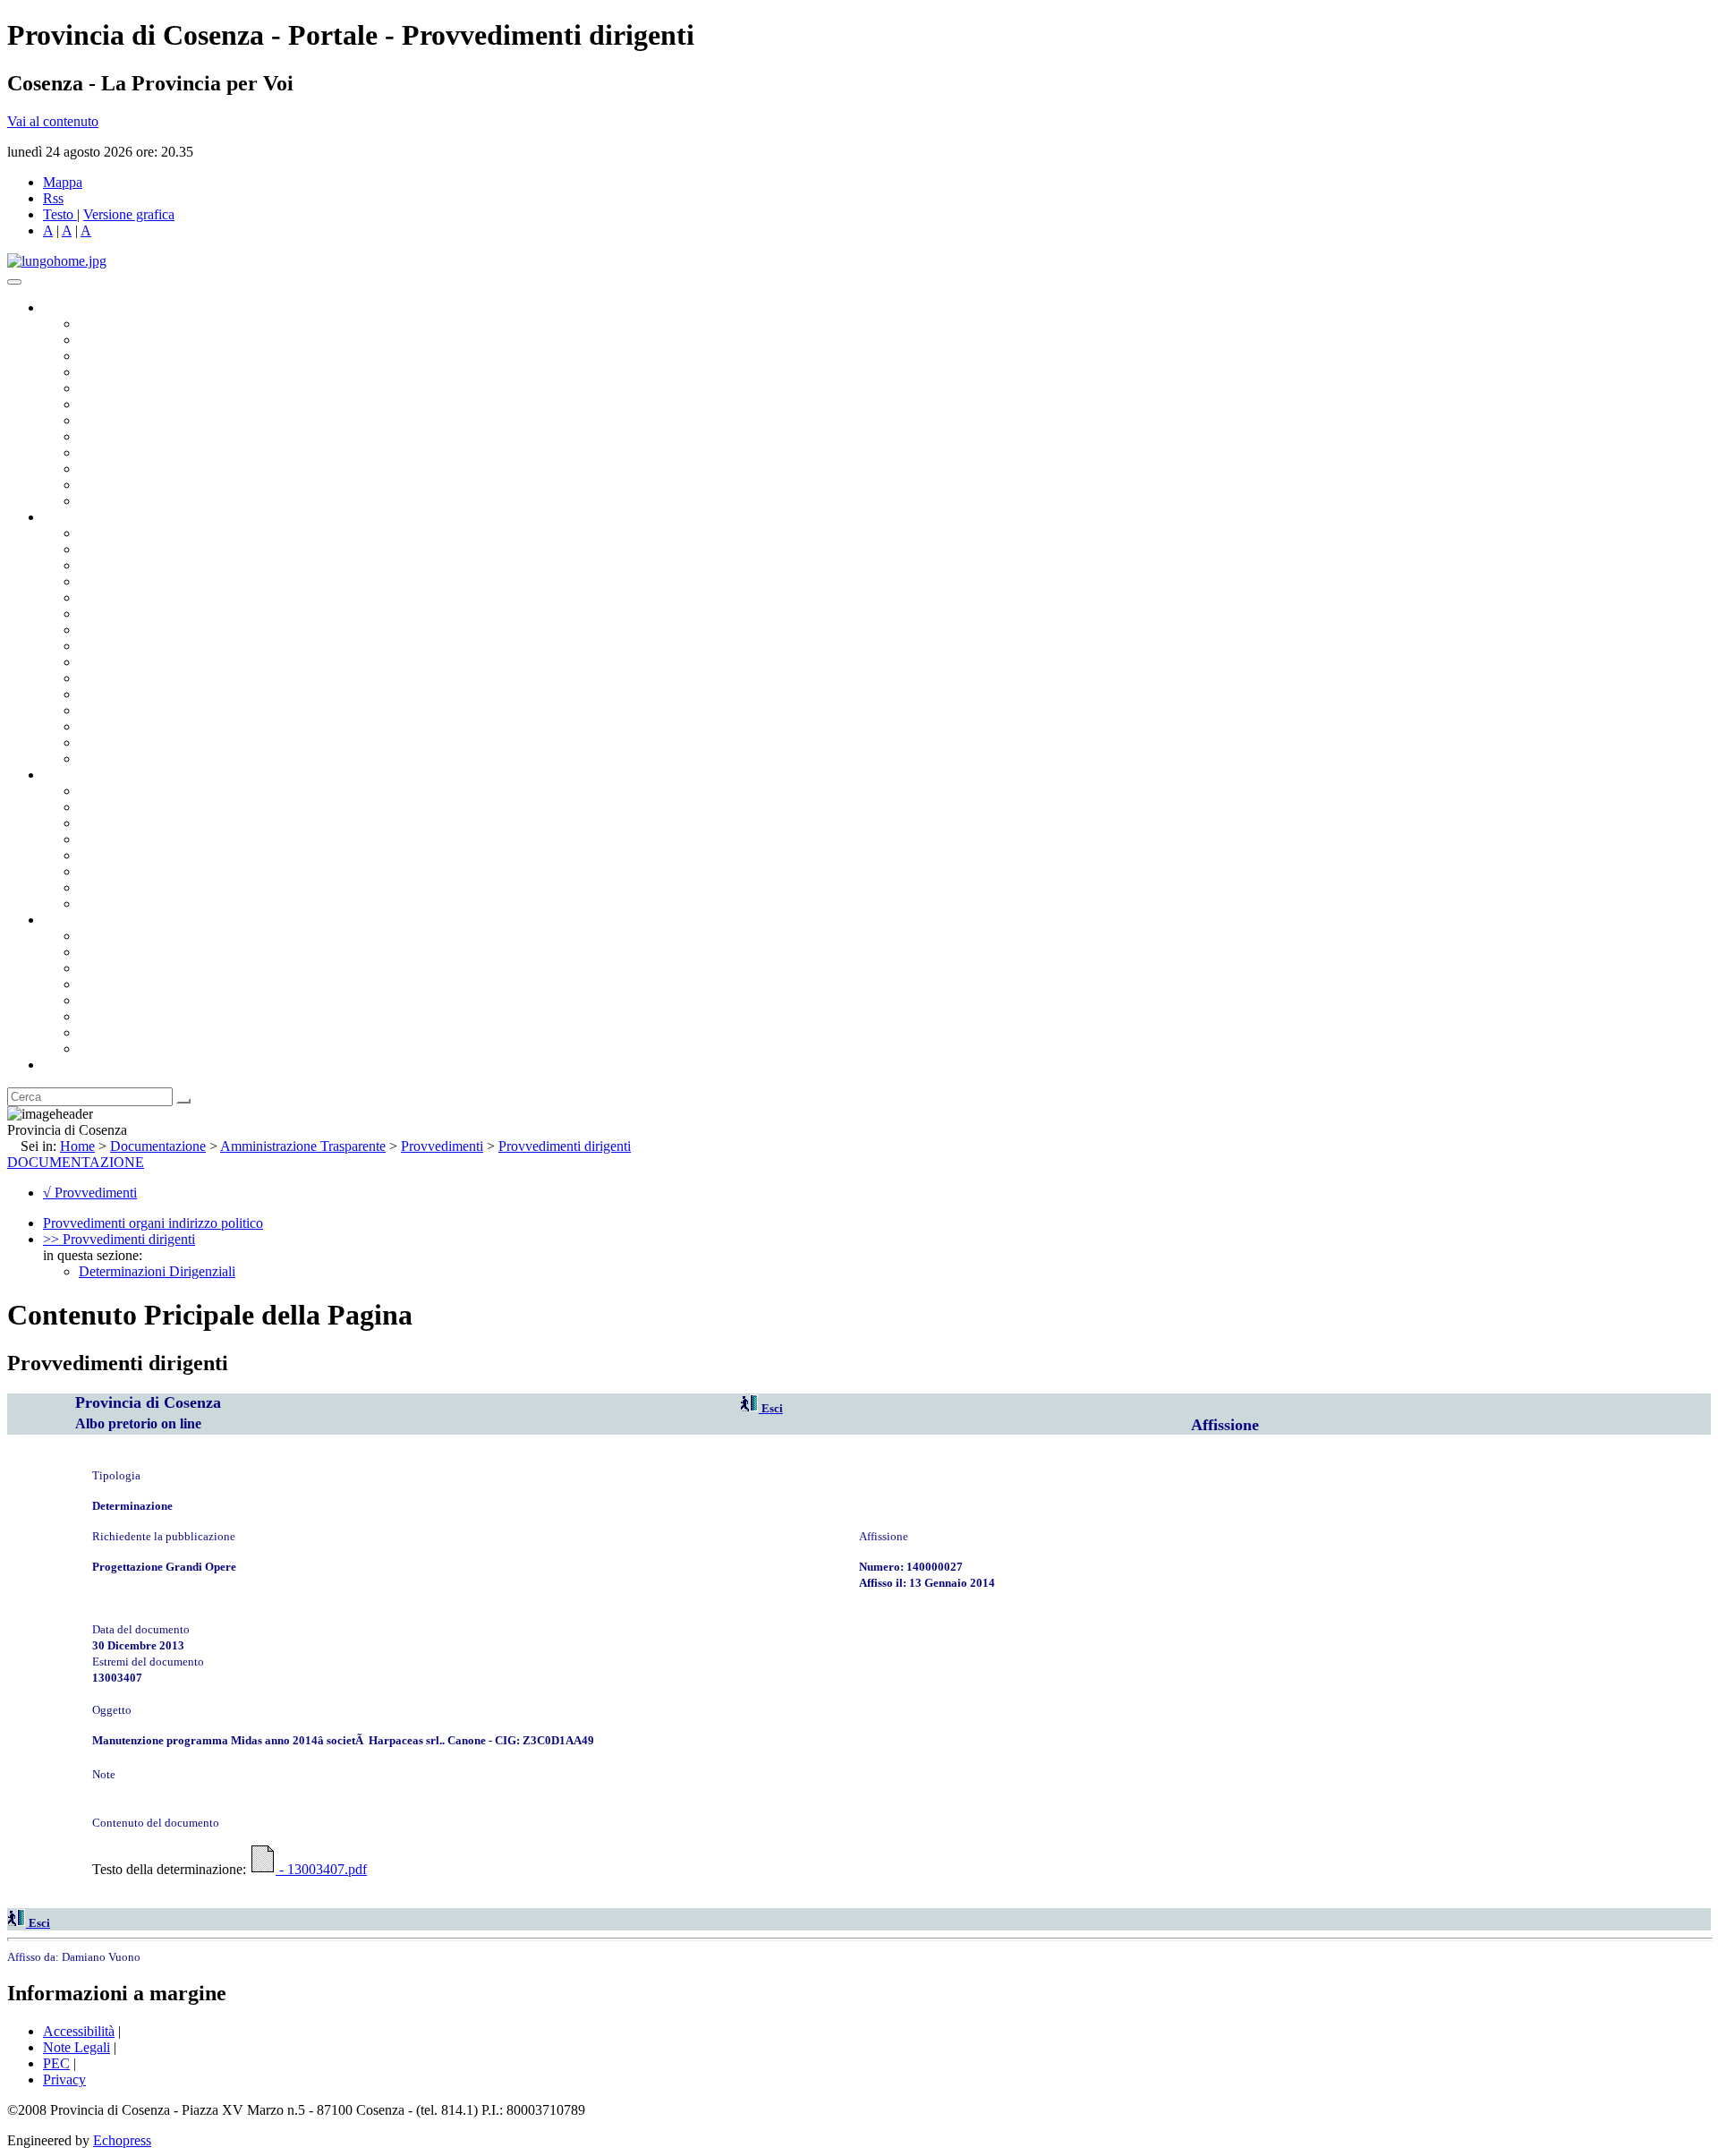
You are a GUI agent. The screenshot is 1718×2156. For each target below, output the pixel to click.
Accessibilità (79, 2031)
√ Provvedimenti (90, 1193)
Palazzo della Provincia (145, 952)
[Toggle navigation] (14, 282)
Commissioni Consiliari (145, 388)
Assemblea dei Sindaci (143, 372)
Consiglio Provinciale (140, 340)
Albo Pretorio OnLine (141, 791)
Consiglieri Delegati (135, 356)
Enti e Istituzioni (125, 1048)
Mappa (63, 182)
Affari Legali (115, 597)
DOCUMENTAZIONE (76, 1162)
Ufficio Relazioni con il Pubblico (172, 452)
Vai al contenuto (53, 121)
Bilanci (99, 839)
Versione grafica (129, 214)
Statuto (98, 887)
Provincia (70, 920)
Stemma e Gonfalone (138, 936)
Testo (58, 214)
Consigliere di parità (136, 420)
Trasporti (104, 662)
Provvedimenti (442, 1146)
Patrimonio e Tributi (135, 630)
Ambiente (106, 694)
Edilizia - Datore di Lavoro (155, 710)
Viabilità (102, 726)
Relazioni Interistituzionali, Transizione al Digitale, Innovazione (258, 614)
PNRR (98, 646)
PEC (56, 2063)
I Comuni (106, 1016)
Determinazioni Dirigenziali (157, 1271)
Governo (67, 307)
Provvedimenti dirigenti (565, 1146)
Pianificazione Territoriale (151, 678)
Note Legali (77, 2047)
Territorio (105, 1000)
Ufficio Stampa (122, 469)
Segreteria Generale (134, 742)
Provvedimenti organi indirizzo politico (153, 1223)
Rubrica (64, 1065)
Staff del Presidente (133, 758)
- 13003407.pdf (321, 1869)
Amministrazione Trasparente (162, 855)
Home (77, 1146)
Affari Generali (122, 549)
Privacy (64, 2079)
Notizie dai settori (128, 485)
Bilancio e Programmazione (157, 565)
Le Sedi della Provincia (145, 968)
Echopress (122, 2140)
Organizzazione (87, 517)
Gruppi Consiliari (128, 404)
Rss (53, 198)
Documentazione (89, 775)
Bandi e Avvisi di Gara (143, 807)
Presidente (108, 324)
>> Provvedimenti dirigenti (119, 1239)
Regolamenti (115, 903)
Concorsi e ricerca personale (158, 823)
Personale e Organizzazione (157, 581)
